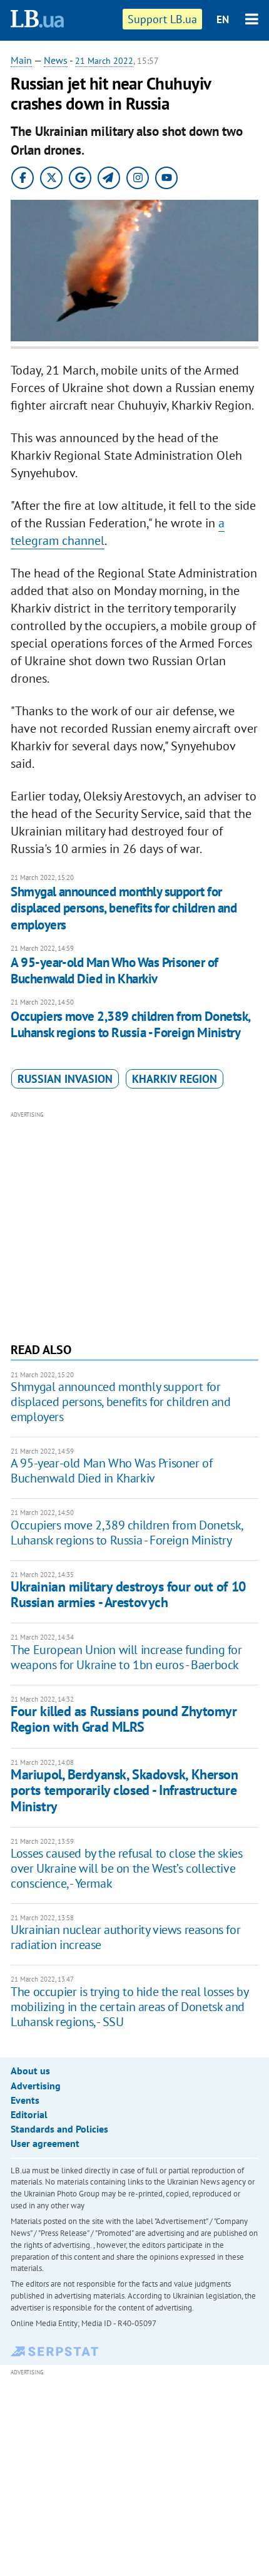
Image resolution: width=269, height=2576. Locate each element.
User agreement (45, 2143)
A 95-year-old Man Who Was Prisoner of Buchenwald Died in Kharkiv (114, 970)
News (56, 60)
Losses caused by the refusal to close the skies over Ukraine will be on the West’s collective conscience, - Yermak (126, 1868)
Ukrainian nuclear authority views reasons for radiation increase (125, 1937)
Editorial (29, 2114)
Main (21, 60)
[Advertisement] (134, 1225)
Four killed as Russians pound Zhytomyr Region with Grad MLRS (124, 1719)
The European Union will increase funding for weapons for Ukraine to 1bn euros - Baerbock (126, 1657)
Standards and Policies (59, 2129)
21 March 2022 (104, 61)
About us (30, 2071)
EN (223, 19)
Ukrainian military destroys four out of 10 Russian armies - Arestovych (128, 1594)
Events (25, 2100)
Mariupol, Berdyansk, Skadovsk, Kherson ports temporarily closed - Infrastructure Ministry (124, 1790)
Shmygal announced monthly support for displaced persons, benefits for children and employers (124, 908)
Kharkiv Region (175, 1079)
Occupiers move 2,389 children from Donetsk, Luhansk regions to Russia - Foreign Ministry (130, 1024)
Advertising (36, 2086)
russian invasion (65, 1079)
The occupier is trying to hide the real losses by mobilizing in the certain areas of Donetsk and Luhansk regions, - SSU (129, 2007)
